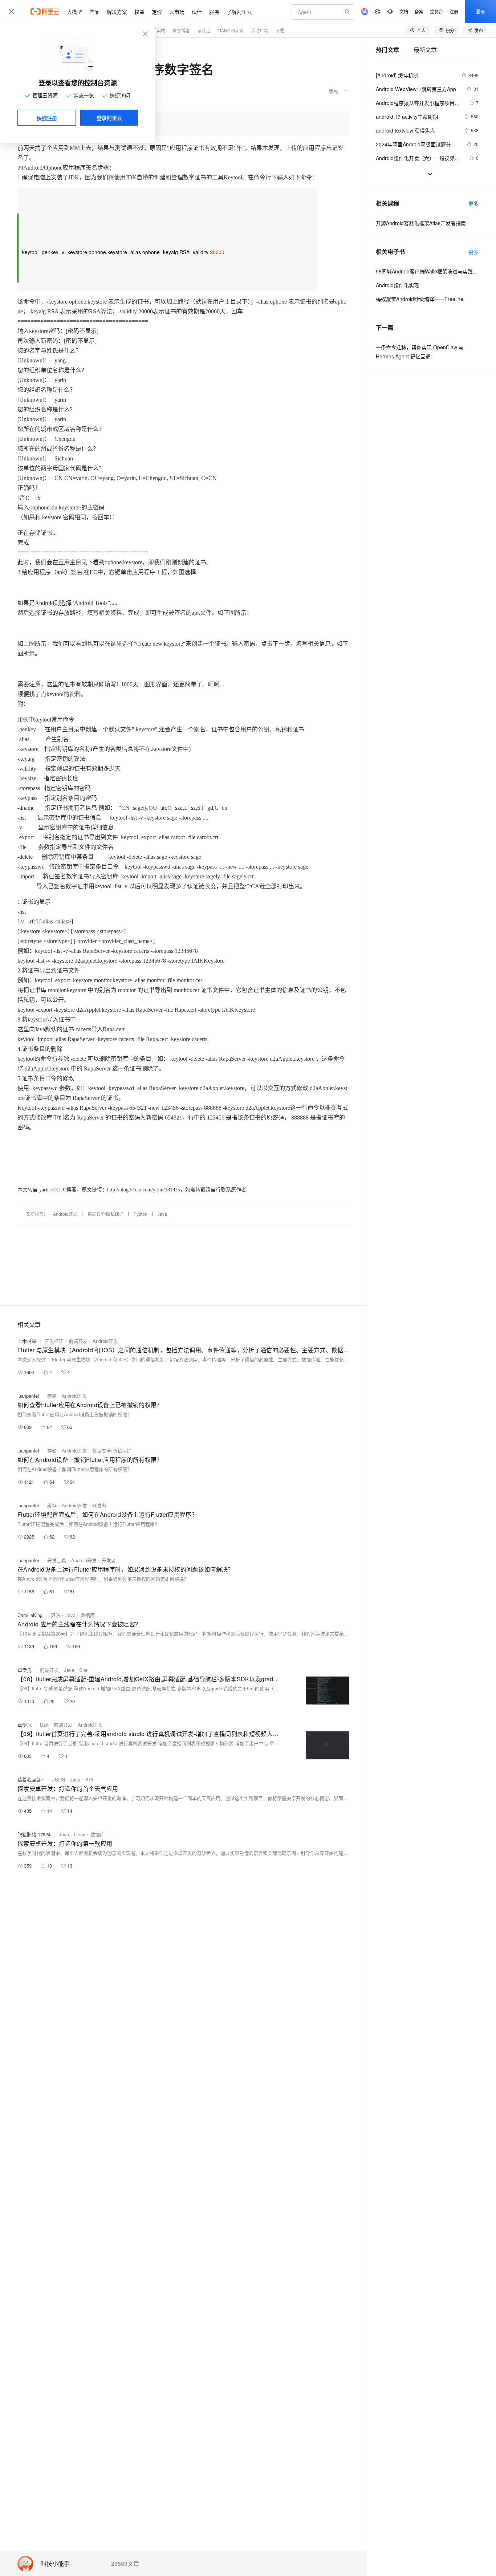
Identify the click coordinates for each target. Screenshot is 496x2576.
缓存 (52, 1505)
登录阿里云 (109, 118)
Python (141, 1214)
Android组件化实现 (397, 285)
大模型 (74, 12)
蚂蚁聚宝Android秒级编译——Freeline (420, 299)
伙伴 (197, 12)
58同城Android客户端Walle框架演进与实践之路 (427, 271)
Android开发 (65, 1214)
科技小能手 (55, 2564)
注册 (454, 11)
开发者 (99, 1505)
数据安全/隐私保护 (105, 1214)
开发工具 (57, 1560)
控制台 (436, 11)
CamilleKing (30, 1615)
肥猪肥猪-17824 (34, 1834)
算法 (56, 1615)
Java (162, 1214)
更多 (473, 203)
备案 (419, 11)
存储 (52, 1396)
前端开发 (78, 1341)
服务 (214, 12)
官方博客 (181, 30)
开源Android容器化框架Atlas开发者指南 (421, 223)
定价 (157, 12)
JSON (59, 1779)
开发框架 (54, 1341)
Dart (44, 1725)
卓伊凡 (25, 1670)
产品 (94, 12)
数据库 (88, 1615)
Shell (84, 1670)
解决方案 (117, 12)
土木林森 (27, 1341)
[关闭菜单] (12, 12)
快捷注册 (47, 118)
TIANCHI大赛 (231, 30)
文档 (404, 11)
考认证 (204, 30)
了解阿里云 (239, 12)
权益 (139, 12)
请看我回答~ (31, 1779)
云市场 (177, 12)
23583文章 (125, 2564)
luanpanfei (28, 1396)
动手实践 (156, 30)
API (89, 1779)
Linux (80, 1834)
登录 (480, 11)
